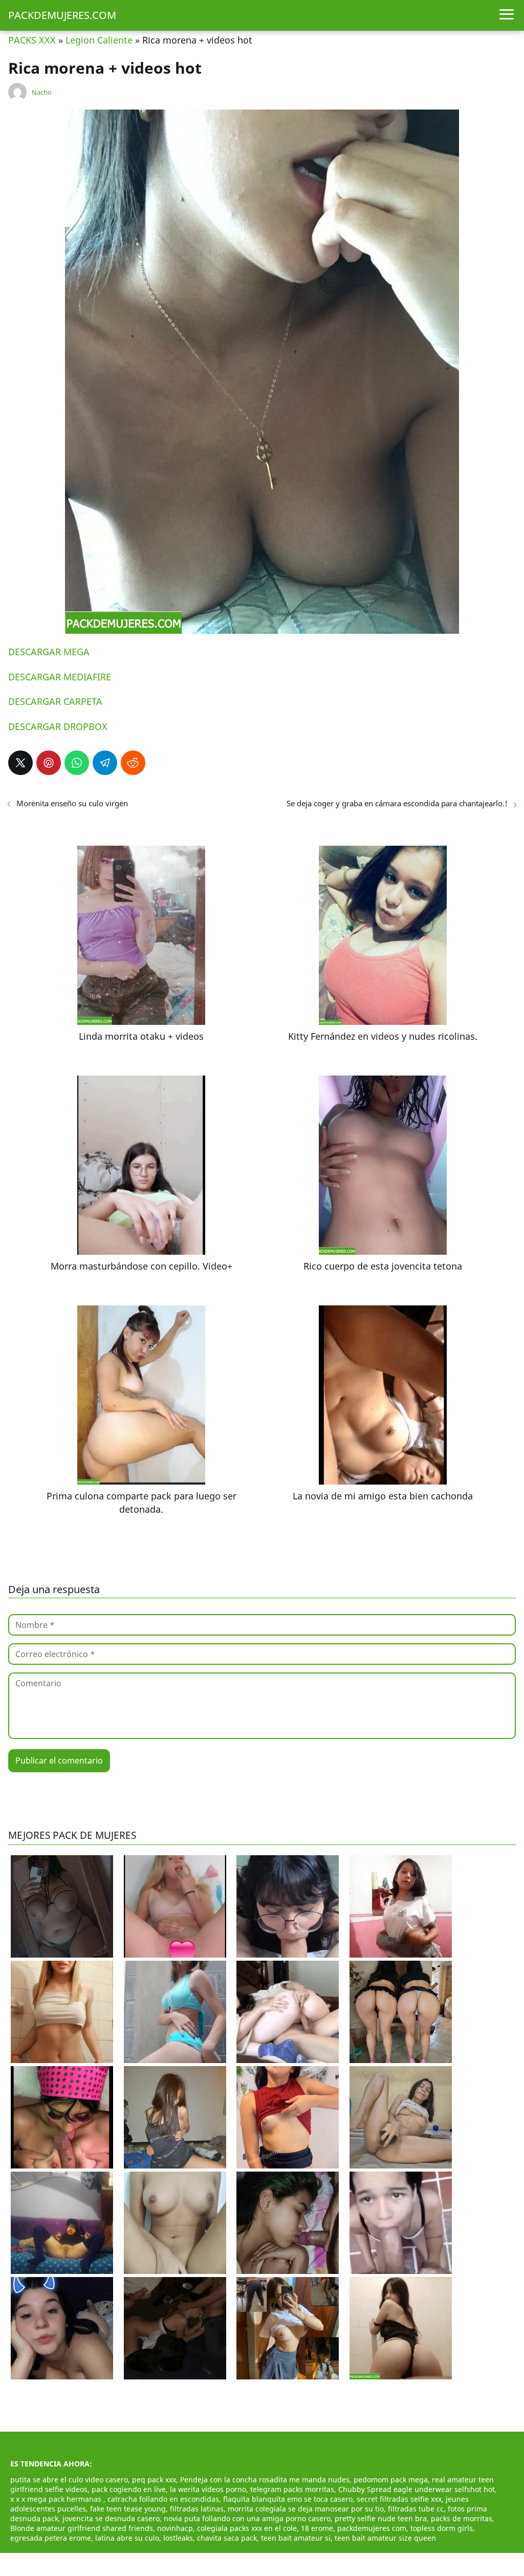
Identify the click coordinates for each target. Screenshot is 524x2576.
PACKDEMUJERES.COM (62, 15)
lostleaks (178, 2538)
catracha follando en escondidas (163, 2499)
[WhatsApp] (77, 763)
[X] (20, 763)
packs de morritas (462, 2518)
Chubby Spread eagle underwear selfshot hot (417, 2489)
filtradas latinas (197, 2509)
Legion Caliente (99, 40)
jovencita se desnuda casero (111, 2518)
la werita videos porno (208, 2489)
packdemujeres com (372, 2528)
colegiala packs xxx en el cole (247, 2528)
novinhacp (175, 2528)
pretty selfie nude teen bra (381, 2518)
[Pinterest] (49, 763)
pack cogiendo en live (129, 2489)
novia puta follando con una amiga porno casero (247, 2518)
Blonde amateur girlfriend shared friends (82, 2528)
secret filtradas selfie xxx (399, 2499)
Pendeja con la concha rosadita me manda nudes (265, 2480)
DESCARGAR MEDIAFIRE (60, 677)
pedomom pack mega (391, 2480)
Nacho (42, 92)
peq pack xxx (154, 2480)
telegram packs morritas (292, 2489)
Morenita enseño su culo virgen (72, 803)
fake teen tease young (128, 2509)
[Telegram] (105, 763)
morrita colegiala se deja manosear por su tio (306, 2509)
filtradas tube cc (416, 2509)
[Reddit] (133, 763)
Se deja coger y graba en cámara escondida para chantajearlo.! (397, 803)
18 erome (317, 2528)
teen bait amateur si (296, 2538)
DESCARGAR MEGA (49, 652)
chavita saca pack (227, 2538)
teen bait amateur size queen (385, 2538)
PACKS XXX (32, 40)
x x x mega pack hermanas (57, 2499)
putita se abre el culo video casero (69, 2480)
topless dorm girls (442, 2528)
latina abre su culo (127, 2538)
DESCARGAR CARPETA (55, 701)
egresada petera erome (51, 2538)
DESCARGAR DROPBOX (58, 726)
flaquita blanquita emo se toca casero (288, 2499)
